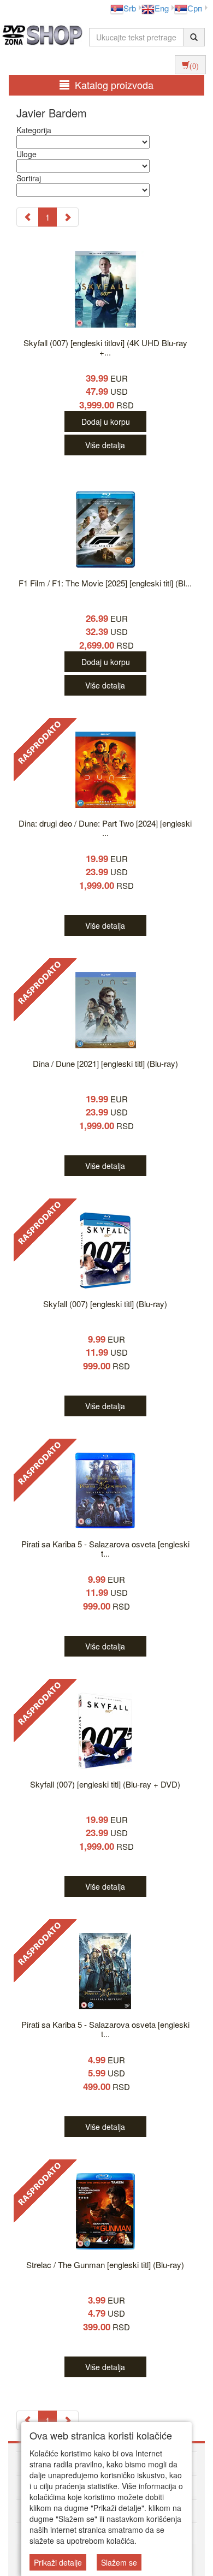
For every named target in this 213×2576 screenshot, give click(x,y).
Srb (130, 8)
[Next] (67, 217)
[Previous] (28, 217)
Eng (162, 8)
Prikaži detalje (58, 2562)
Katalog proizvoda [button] (114, 85)
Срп (195, 8)
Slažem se (119, 2562)
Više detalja (105, 445)
